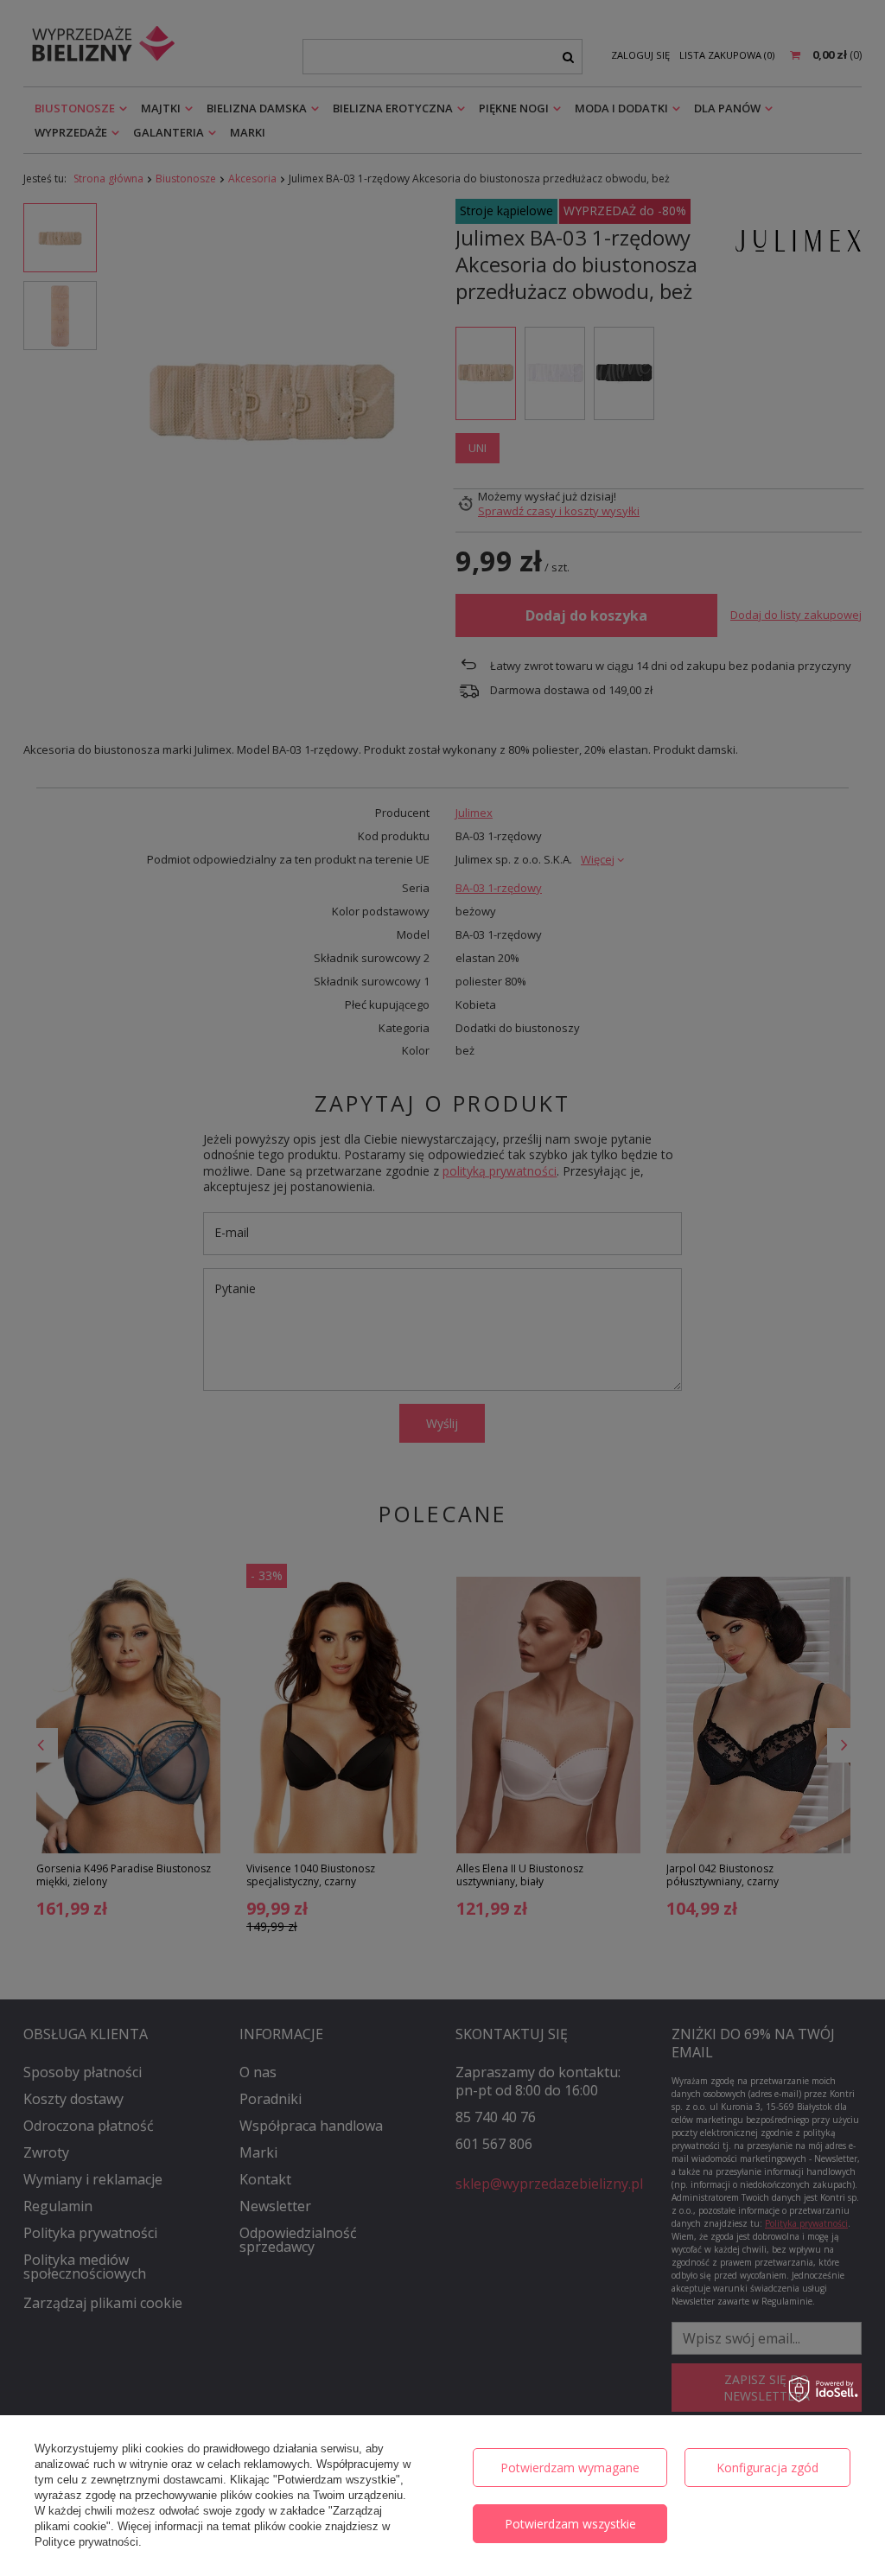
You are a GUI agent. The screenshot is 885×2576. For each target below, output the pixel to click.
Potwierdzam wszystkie (570, 2524)
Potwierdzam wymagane (570, 2468)
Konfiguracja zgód (767, 2468)
